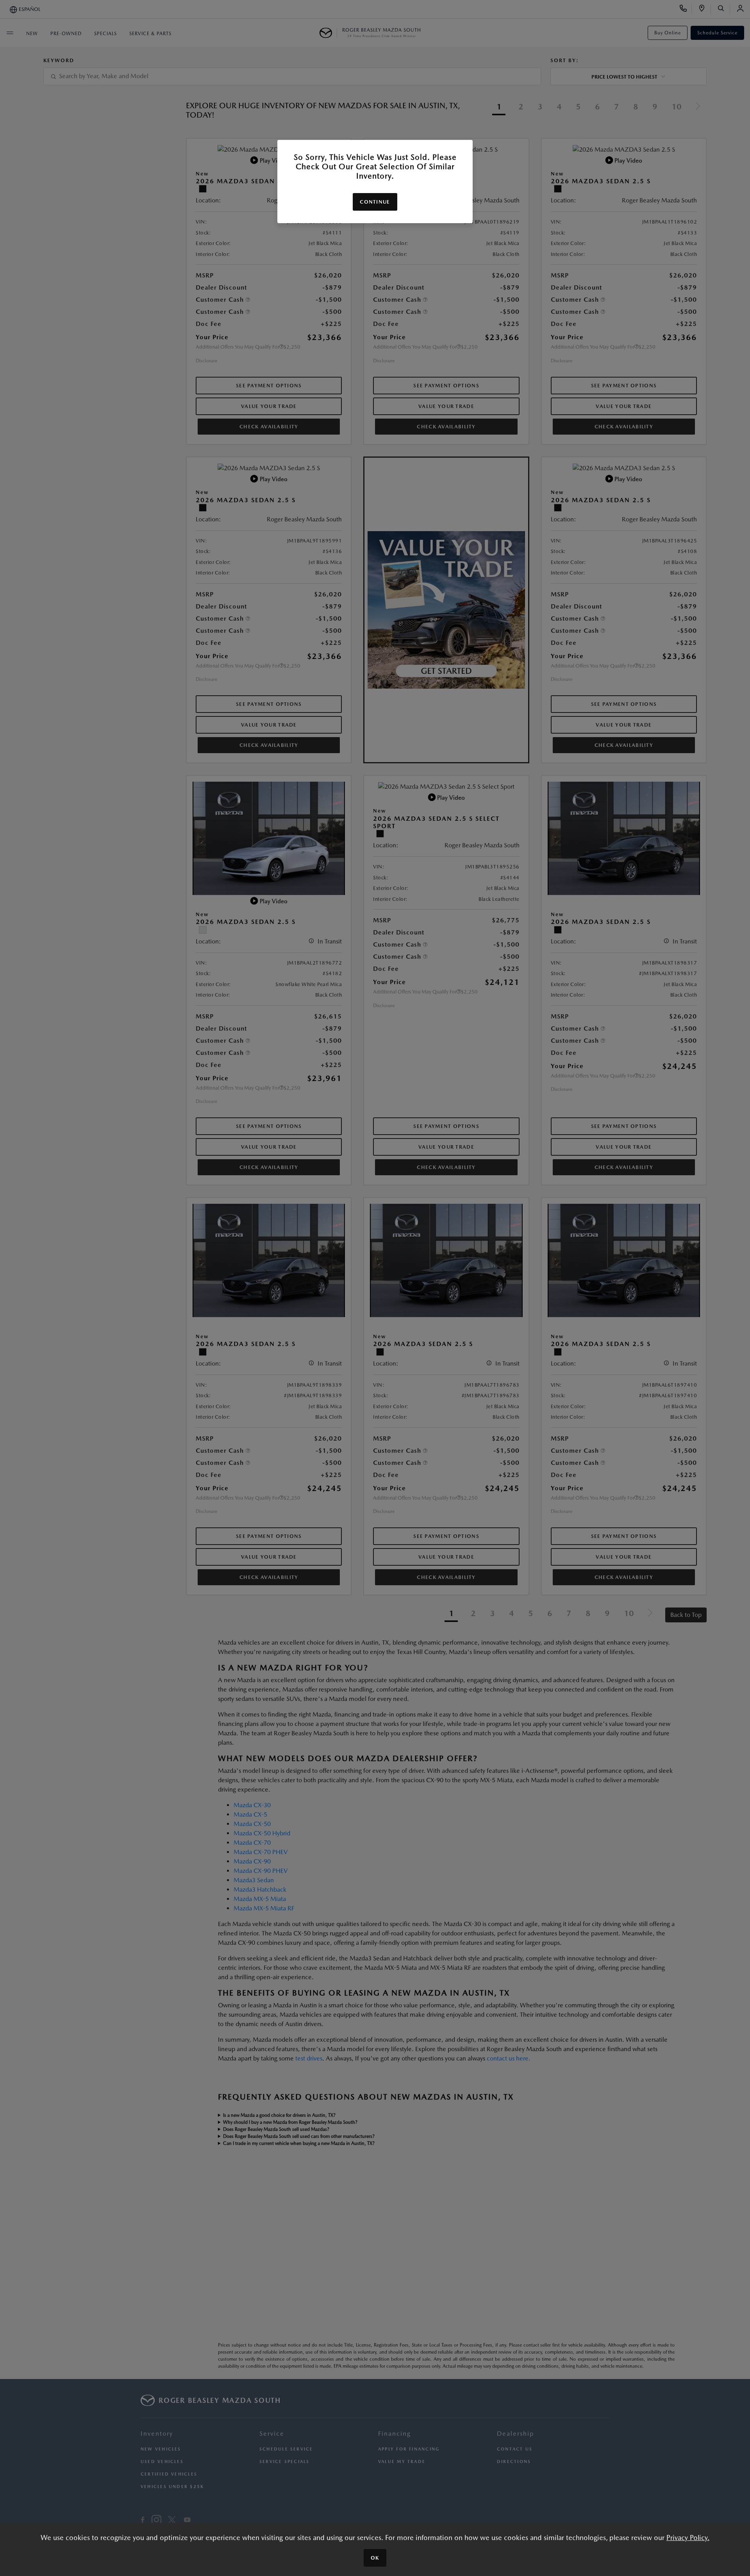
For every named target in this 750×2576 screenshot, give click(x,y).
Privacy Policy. (688, 2538)
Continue (375, 202)
